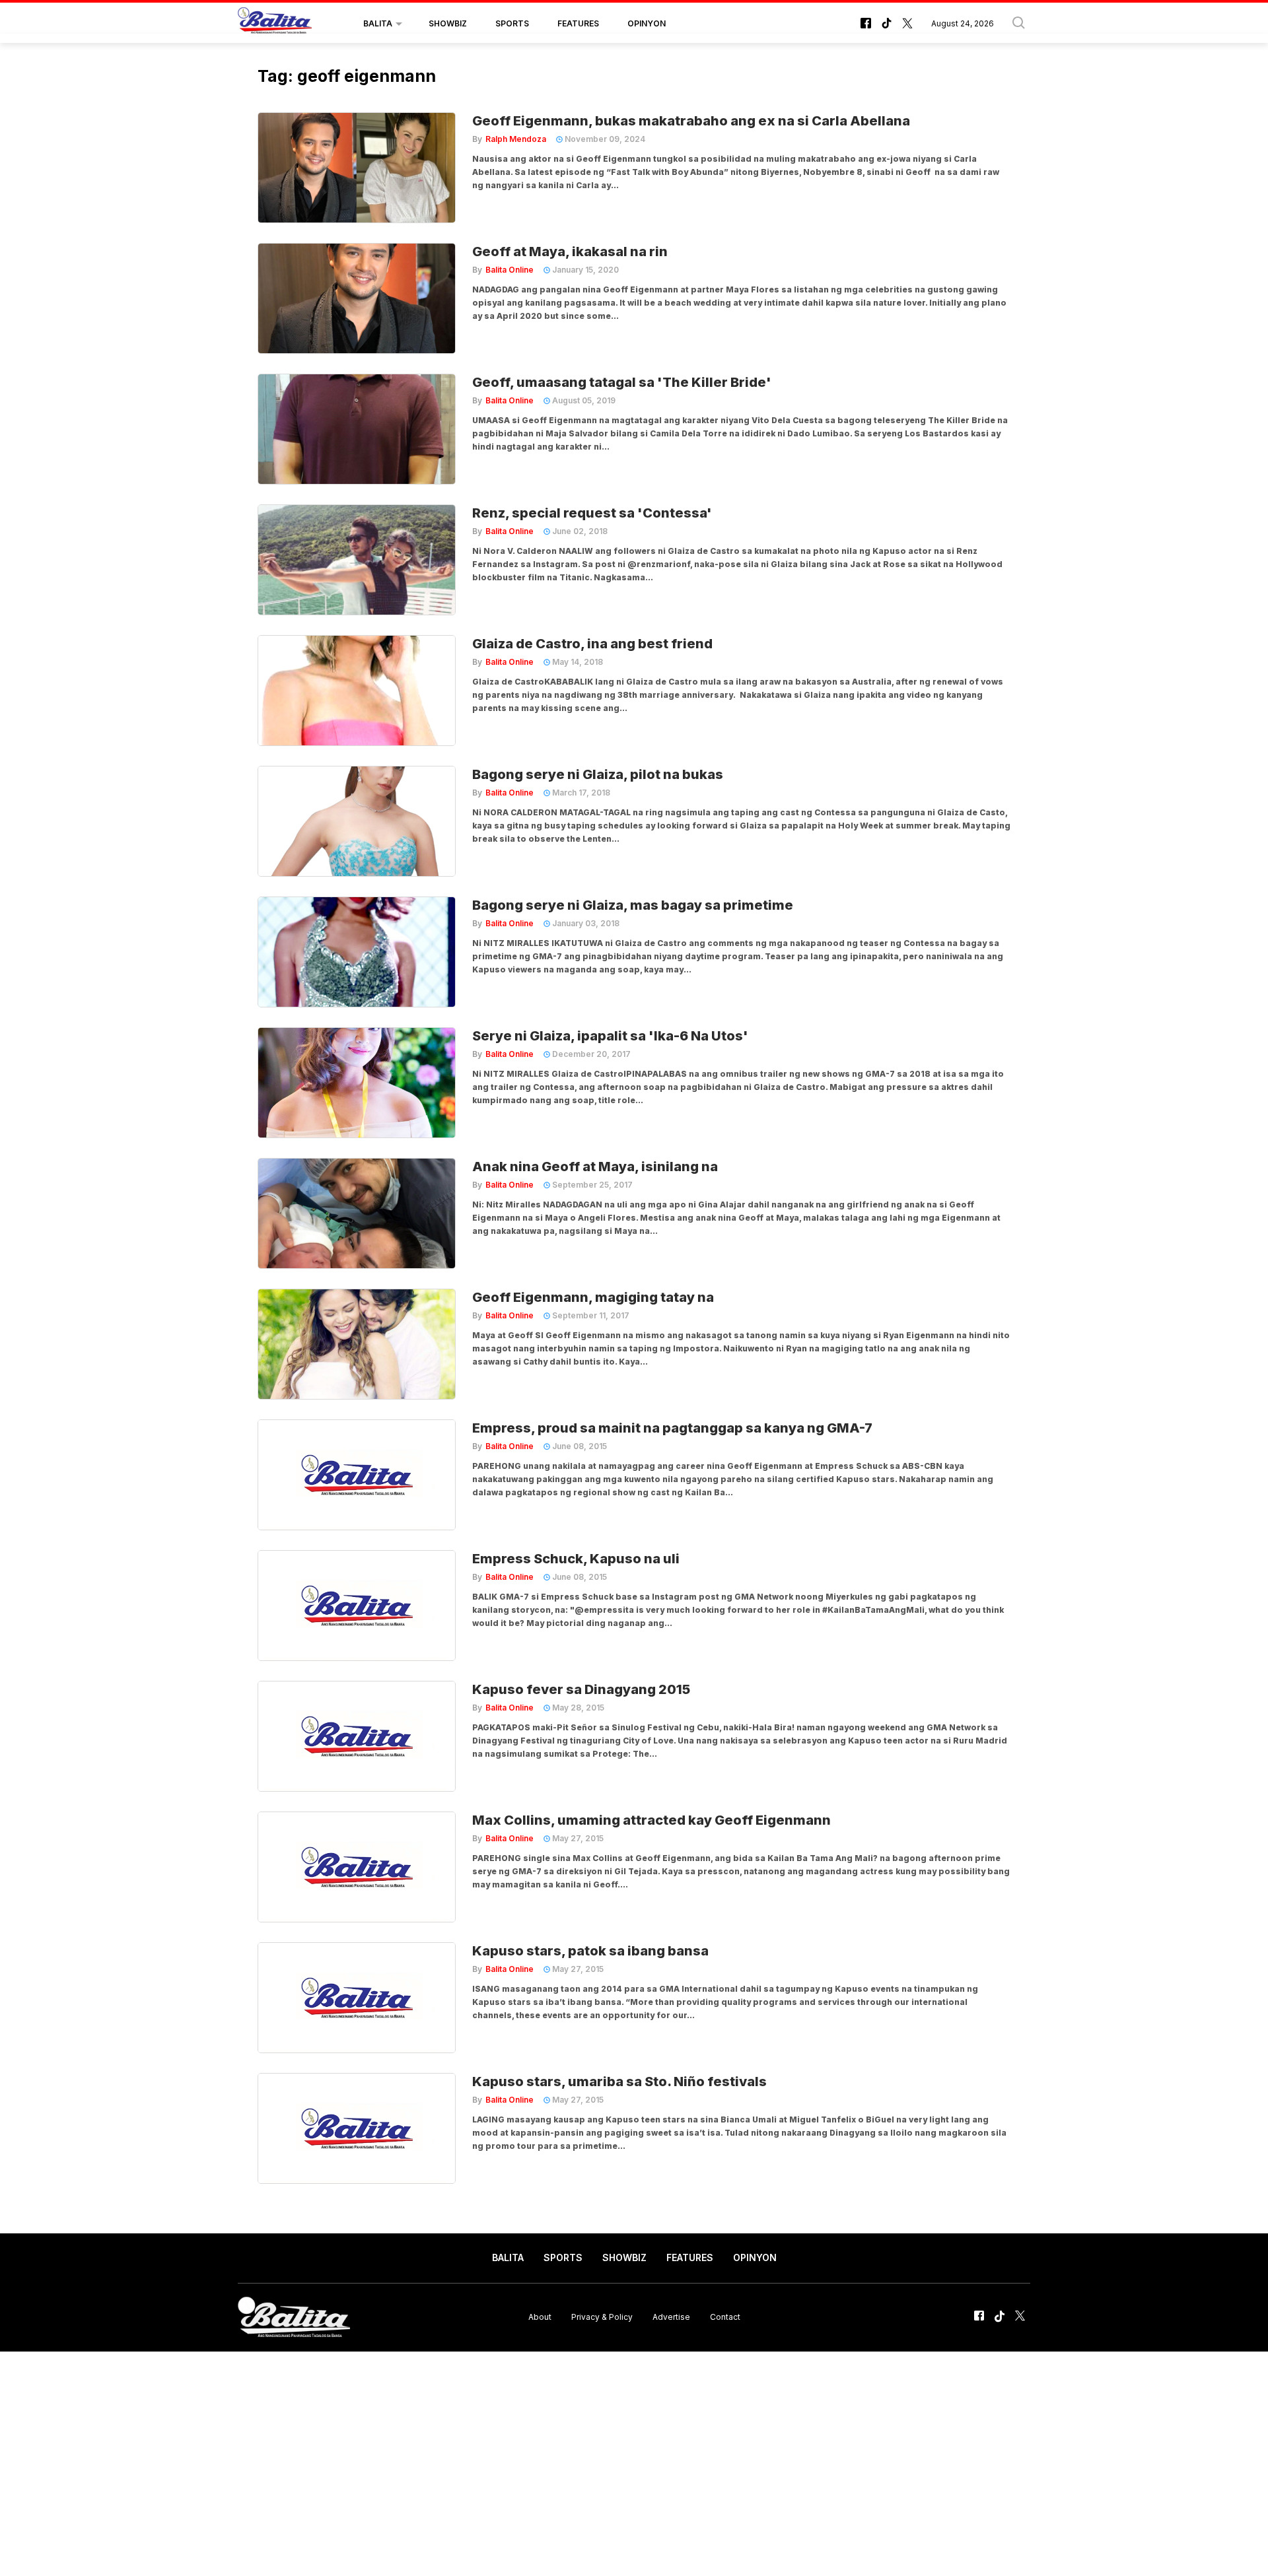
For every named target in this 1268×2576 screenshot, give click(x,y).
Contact (725, 2317)
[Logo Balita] (275, 24)
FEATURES (578, 23)
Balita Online (510, 270)
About (540, 2317)
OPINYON (647, 23)
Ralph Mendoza (516, 139)
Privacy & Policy (602, 2317)
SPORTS (512, 23)
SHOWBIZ (448, 23)
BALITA (378, 23)
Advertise (671, 2317)
